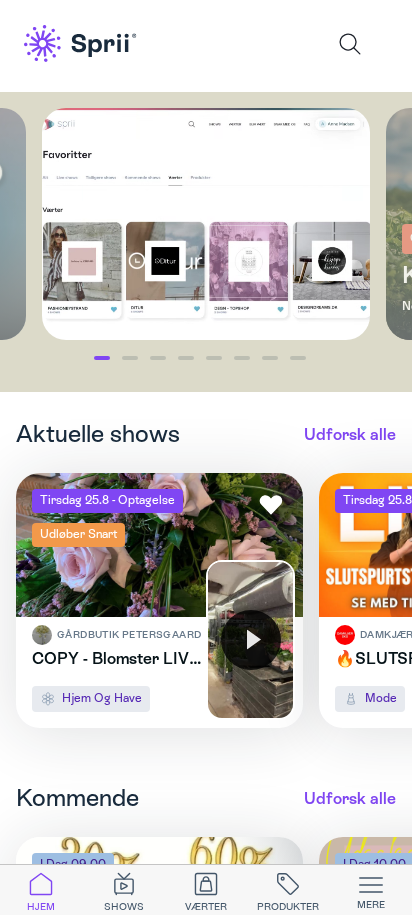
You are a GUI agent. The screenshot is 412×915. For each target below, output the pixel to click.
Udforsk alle (350, 434)
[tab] (41, 890)
